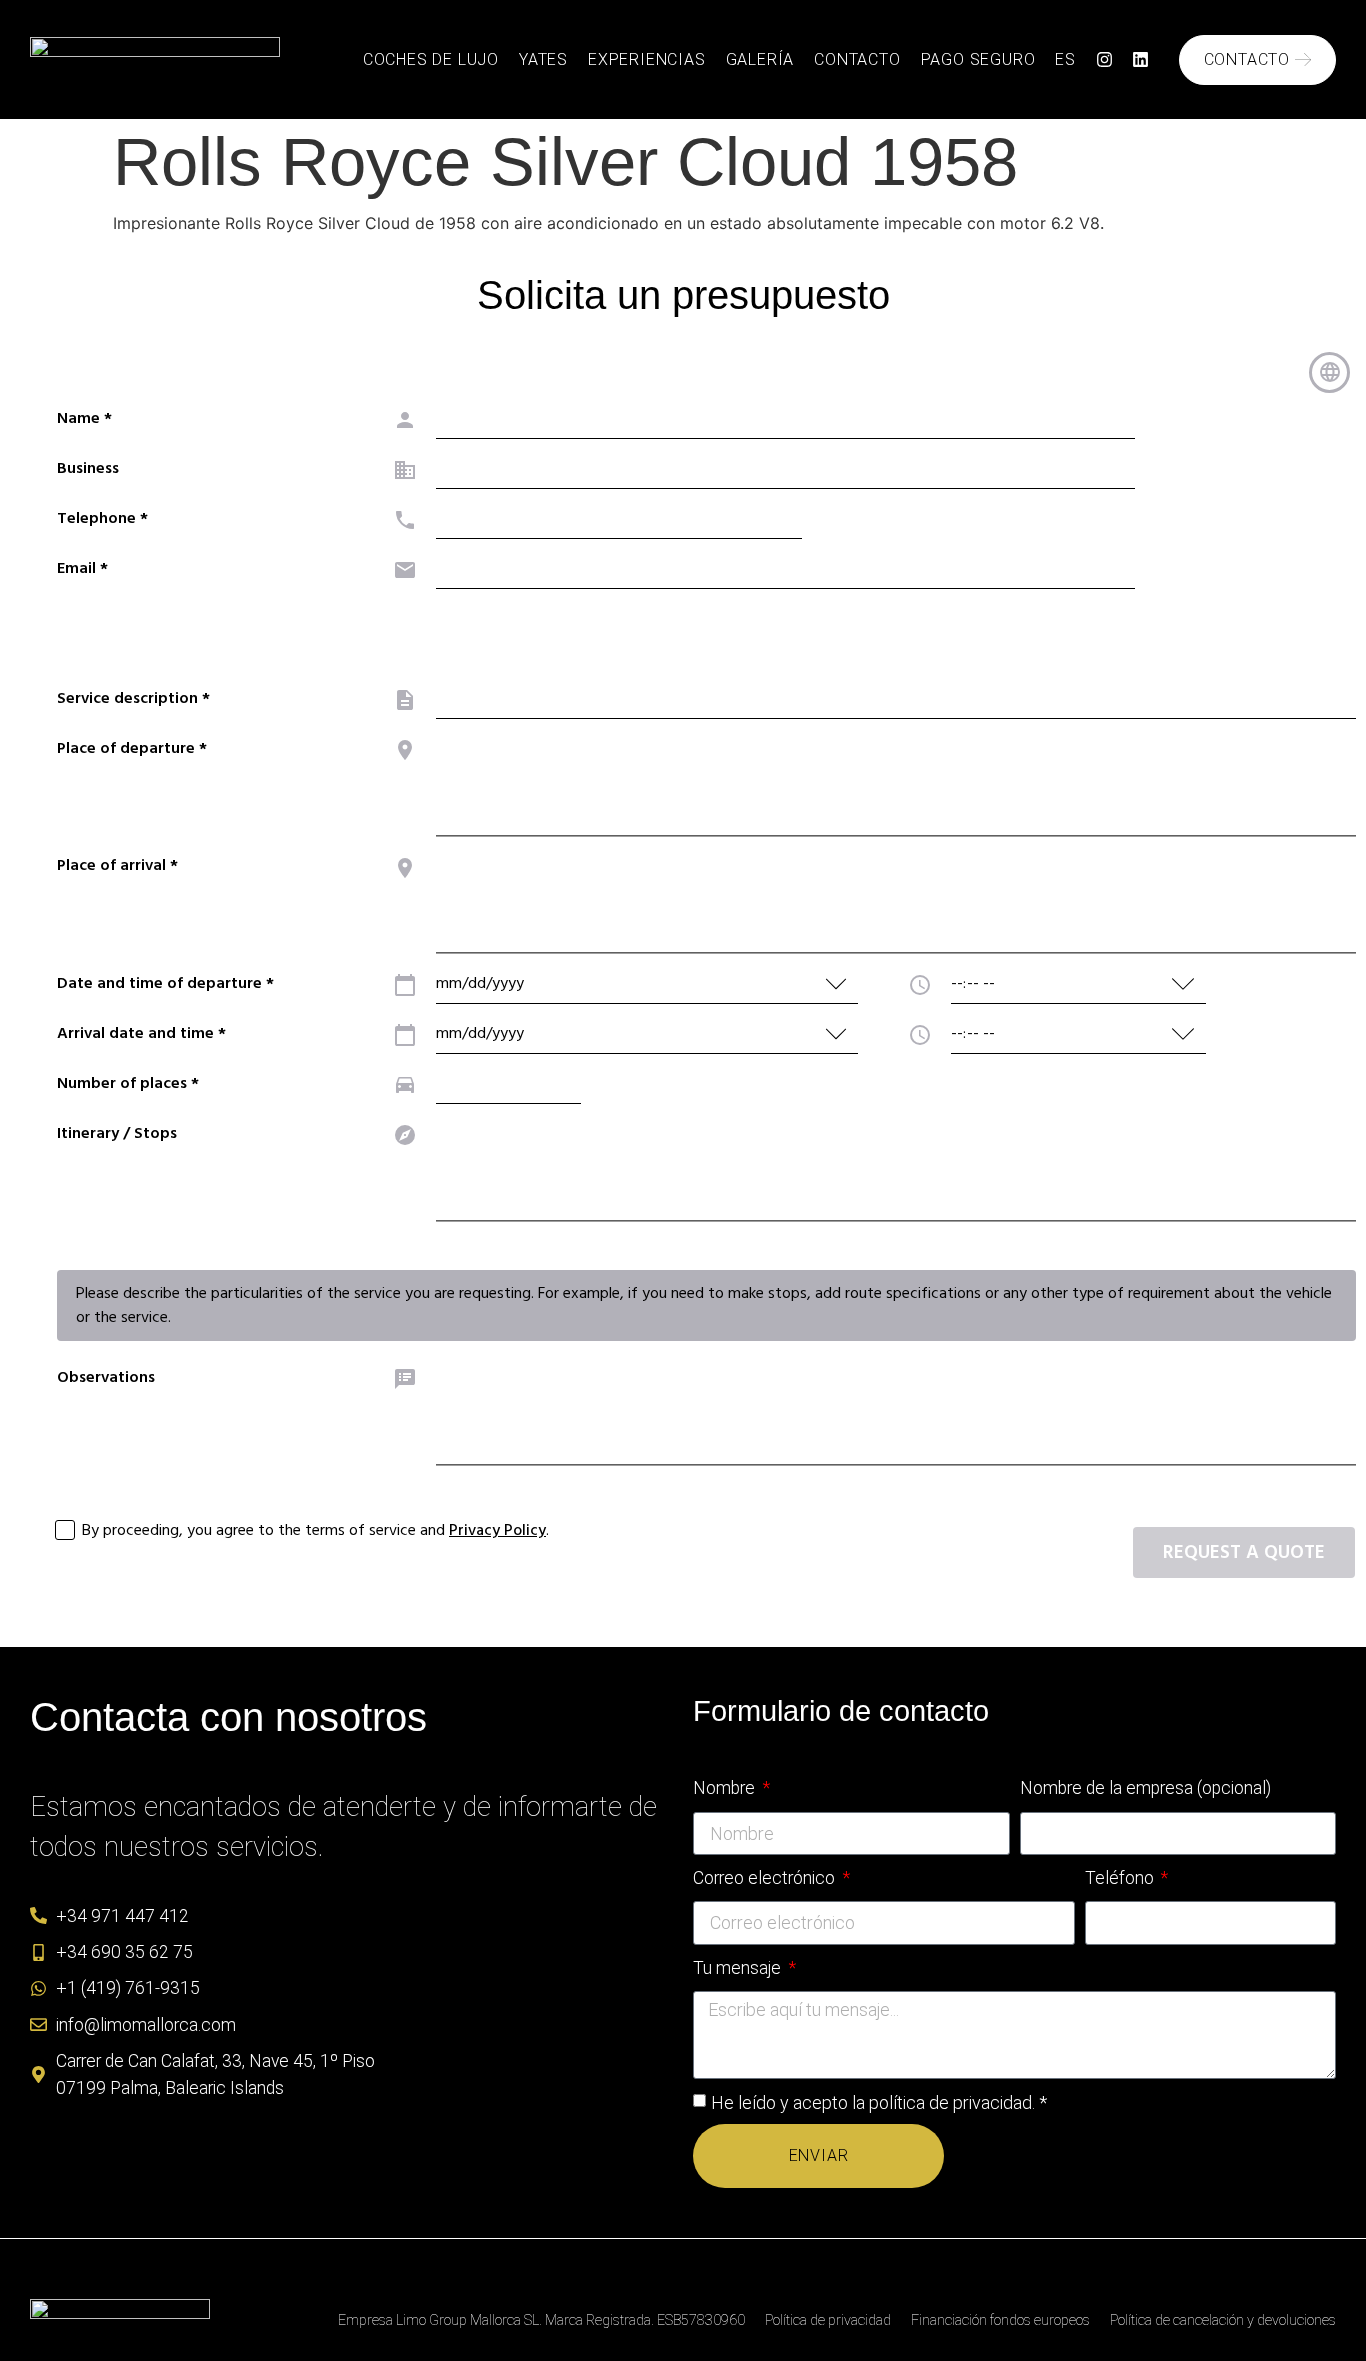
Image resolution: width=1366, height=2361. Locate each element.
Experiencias (647, 59)
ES (1065, 59)
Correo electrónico (766, 1878)
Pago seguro (978, 59)
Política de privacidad (828, 2320)
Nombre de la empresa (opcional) (1145, 1788)
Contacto (857, 59)
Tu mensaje (739, 1968)
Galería (760, 59)
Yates (543, 59)
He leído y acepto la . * (879, 2101)
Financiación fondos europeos (1000, 2320)
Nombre (726, 1788)
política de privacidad (950, 2101)
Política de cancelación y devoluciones (1223, 2320)
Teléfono (1121, 1878)
